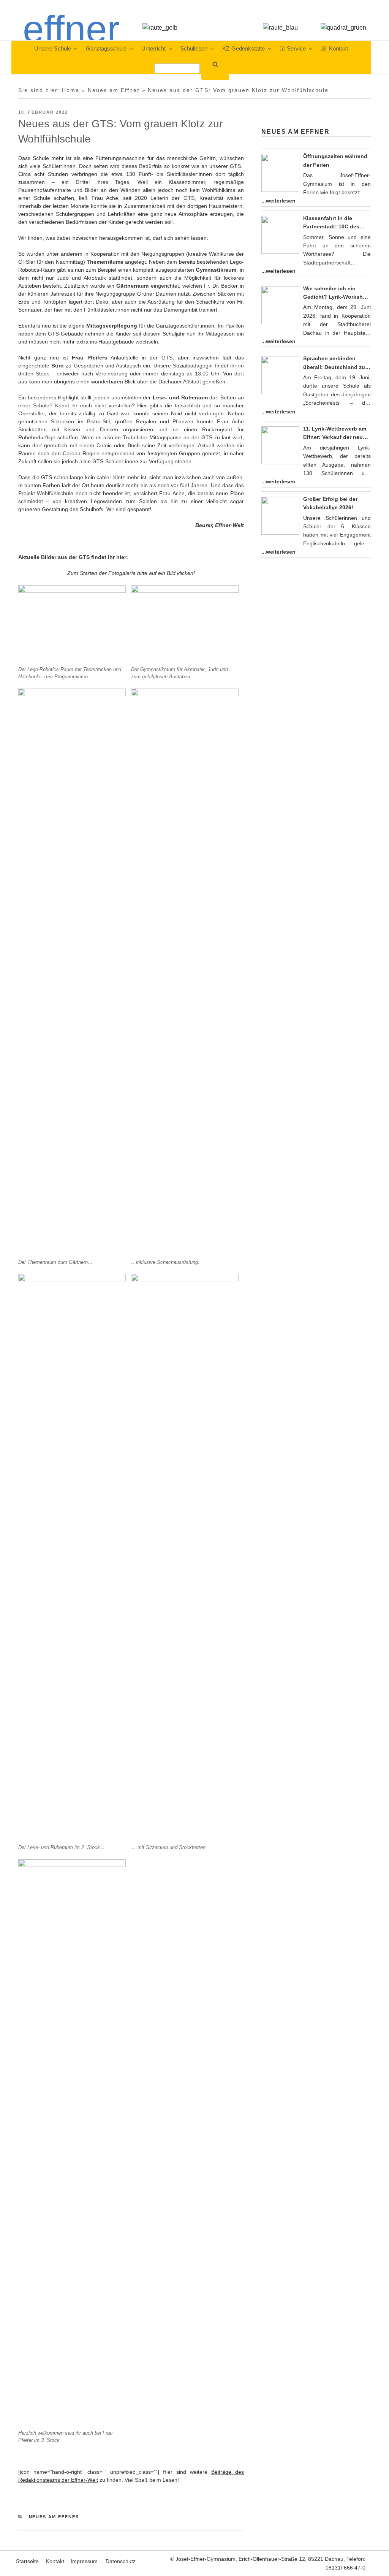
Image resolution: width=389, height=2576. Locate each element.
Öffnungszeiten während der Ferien (335, 160)
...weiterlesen (278, 201)
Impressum (84, 2561)
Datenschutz (121, 2561)
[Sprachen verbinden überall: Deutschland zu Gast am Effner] (280, 375)
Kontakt (55, 2561)
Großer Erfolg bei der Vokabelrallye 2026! (330, 503)
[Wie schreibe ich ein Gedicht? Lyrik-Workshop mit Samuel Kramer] (280, 305)
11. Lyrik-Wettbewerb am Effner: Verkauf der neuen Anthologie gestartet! (336, 434)
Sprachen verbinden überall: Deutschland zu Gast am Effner (334, 363)
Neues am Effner (114, 90)
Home (71, 90)
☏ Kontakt (334, 49)
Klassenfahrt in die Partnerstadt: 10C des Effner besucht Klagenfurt (337, 223)
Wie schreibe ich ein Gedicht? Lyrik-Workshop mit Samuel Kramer (336, 293)
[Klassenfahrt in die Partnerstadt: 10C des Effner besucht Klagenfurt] (280, 235)
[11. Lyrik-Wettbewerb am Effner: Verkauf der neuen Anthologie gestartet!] (280, 445)
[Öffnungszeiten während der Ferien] (280, 173)
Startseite (27, 2561)
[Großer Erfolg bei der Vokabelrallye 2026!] (280, 516)
